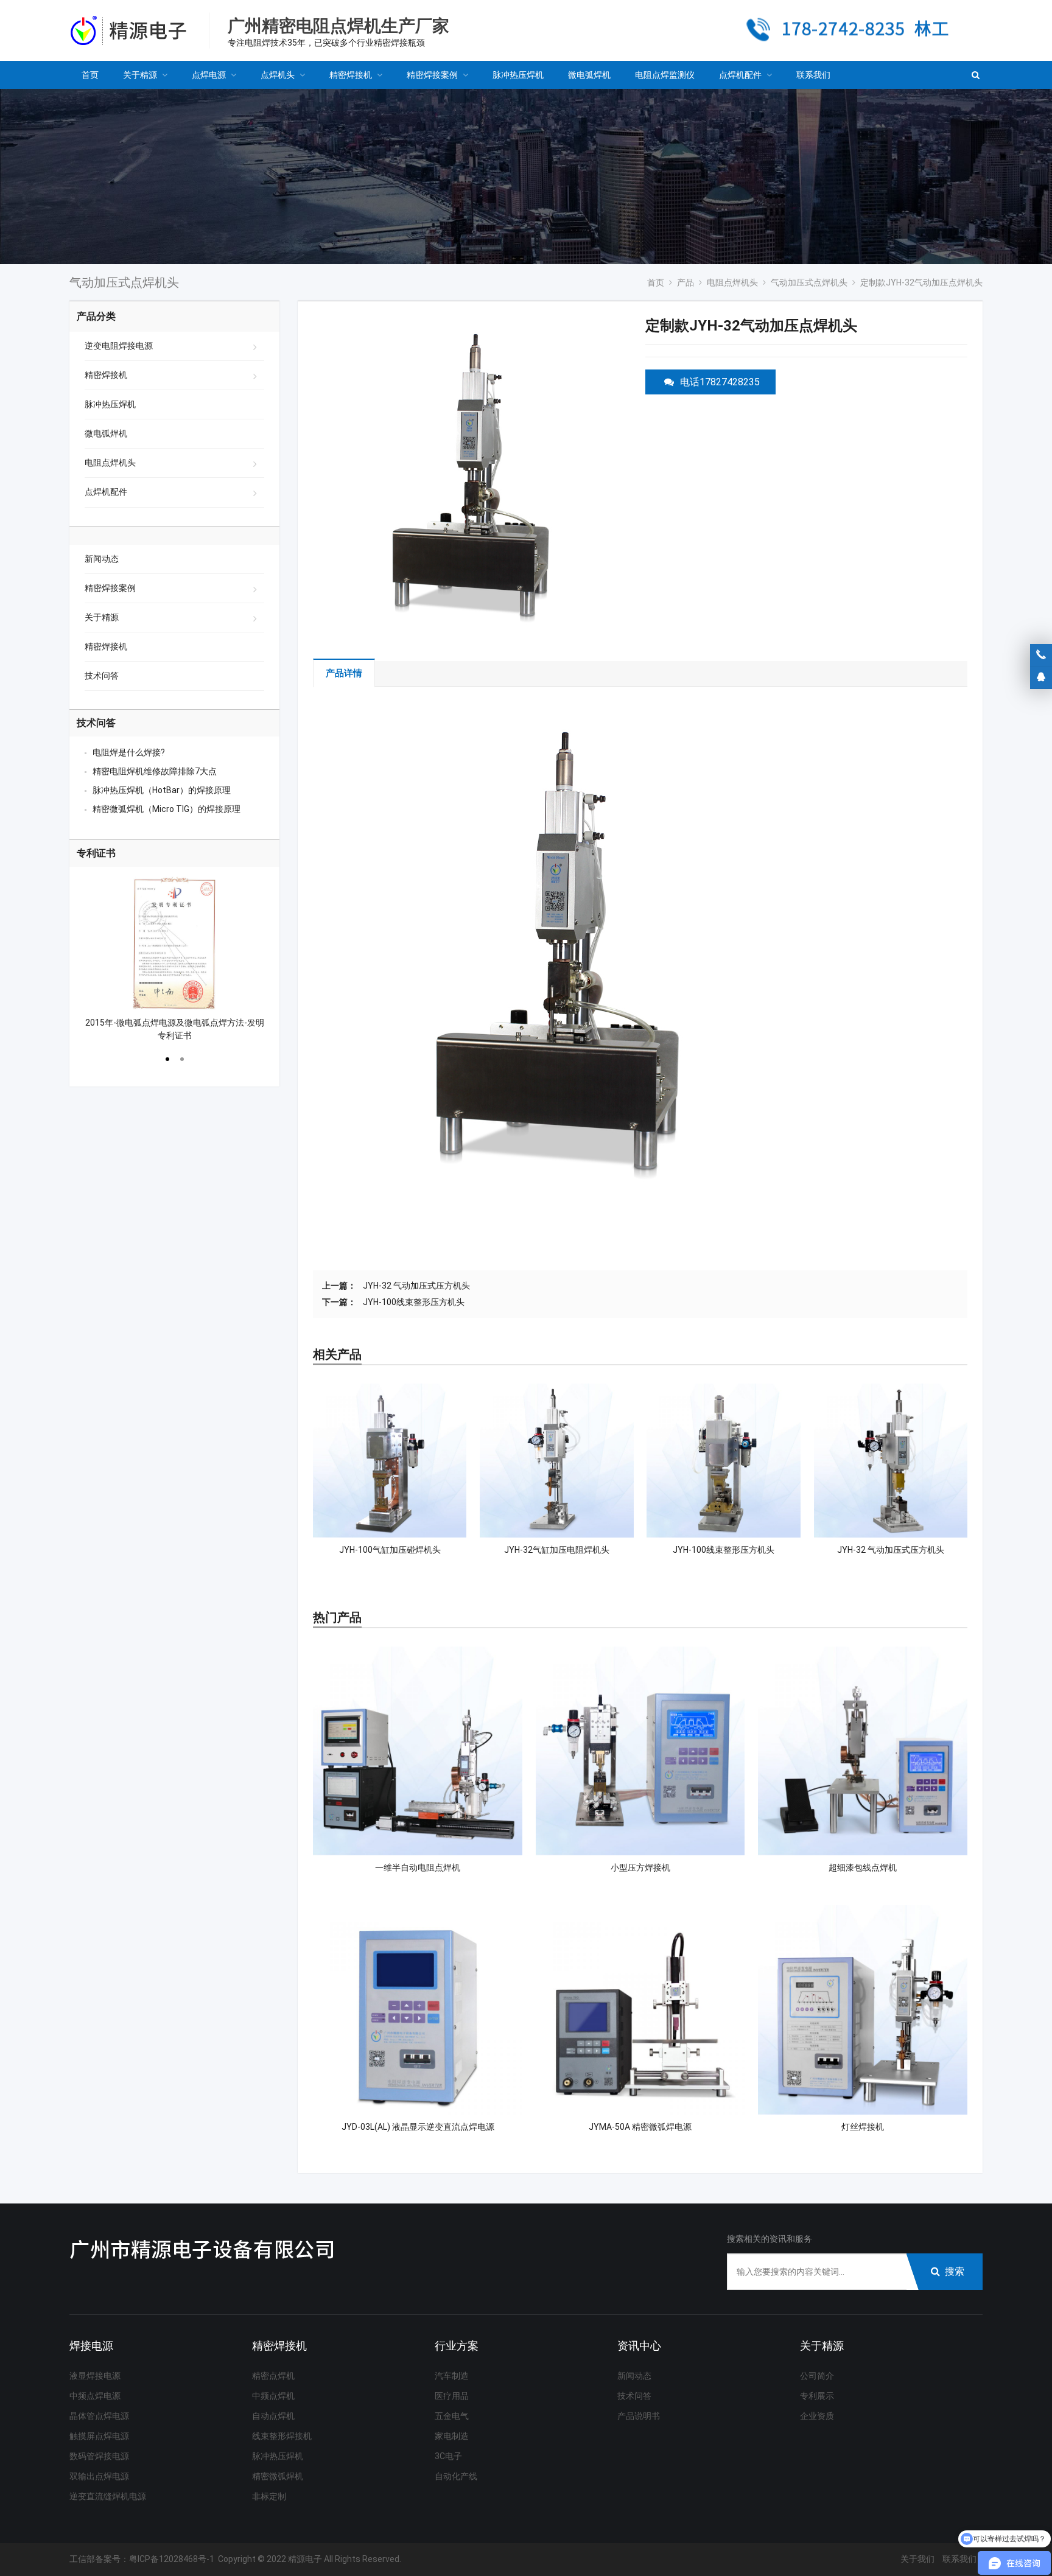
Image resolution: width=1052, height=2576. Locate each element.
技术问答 (102, 676)
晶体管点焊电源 (99, 2416)
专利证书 (96, 853)
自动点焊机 (273, 2416)
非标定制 (269, 2496)
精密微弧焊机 (278, 2476)
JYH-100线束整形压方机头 (414, 1302)
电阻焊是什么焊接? (129, 752)
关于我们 (917, 2559)
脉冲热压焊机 (110, 404)
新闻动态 (102, 559)
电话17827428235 (720, 382)
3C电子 (448, 2456)
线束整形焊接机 (282, 2436)
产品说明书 (639, 2416)
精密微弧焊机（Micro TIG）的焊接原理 (167, 809)
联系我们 (959, 2559)
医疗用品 (452, 2396)
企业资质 (817, 2416)
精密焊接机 (106, 375)
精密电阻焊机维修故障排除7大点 (155, 771)
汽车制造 (452, 2376)
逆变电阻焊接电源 (119, 346)
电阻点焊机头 (110, 463)
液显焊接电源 (95, 2376)
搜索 (955, 2271)
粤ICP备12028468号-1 (172, 2559)
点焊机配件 (106, 492)
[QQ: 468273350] (1041, 677)
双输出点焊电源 (99, 2476)
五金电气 (452, 2416)
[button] (167, 1057)
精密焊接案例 (110, 588)
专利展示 (817, 2396)
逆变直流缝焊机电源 (108, 2496)
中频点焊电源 (95, 2396)
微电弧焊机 (106, 433)
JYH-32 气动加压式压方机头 (416, 1286)
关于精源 (102, 617)
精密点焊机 (273, 2376)
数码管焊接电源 (99, 2456)
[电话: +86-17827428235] (1041, 655)
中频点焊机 (273, 2396)
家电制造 (452, 2436)
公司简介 (817, 2376)
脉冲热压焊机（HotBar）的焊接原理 (162, 790)
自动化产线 (456, 2476)
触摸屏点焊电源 (99, 2436)
